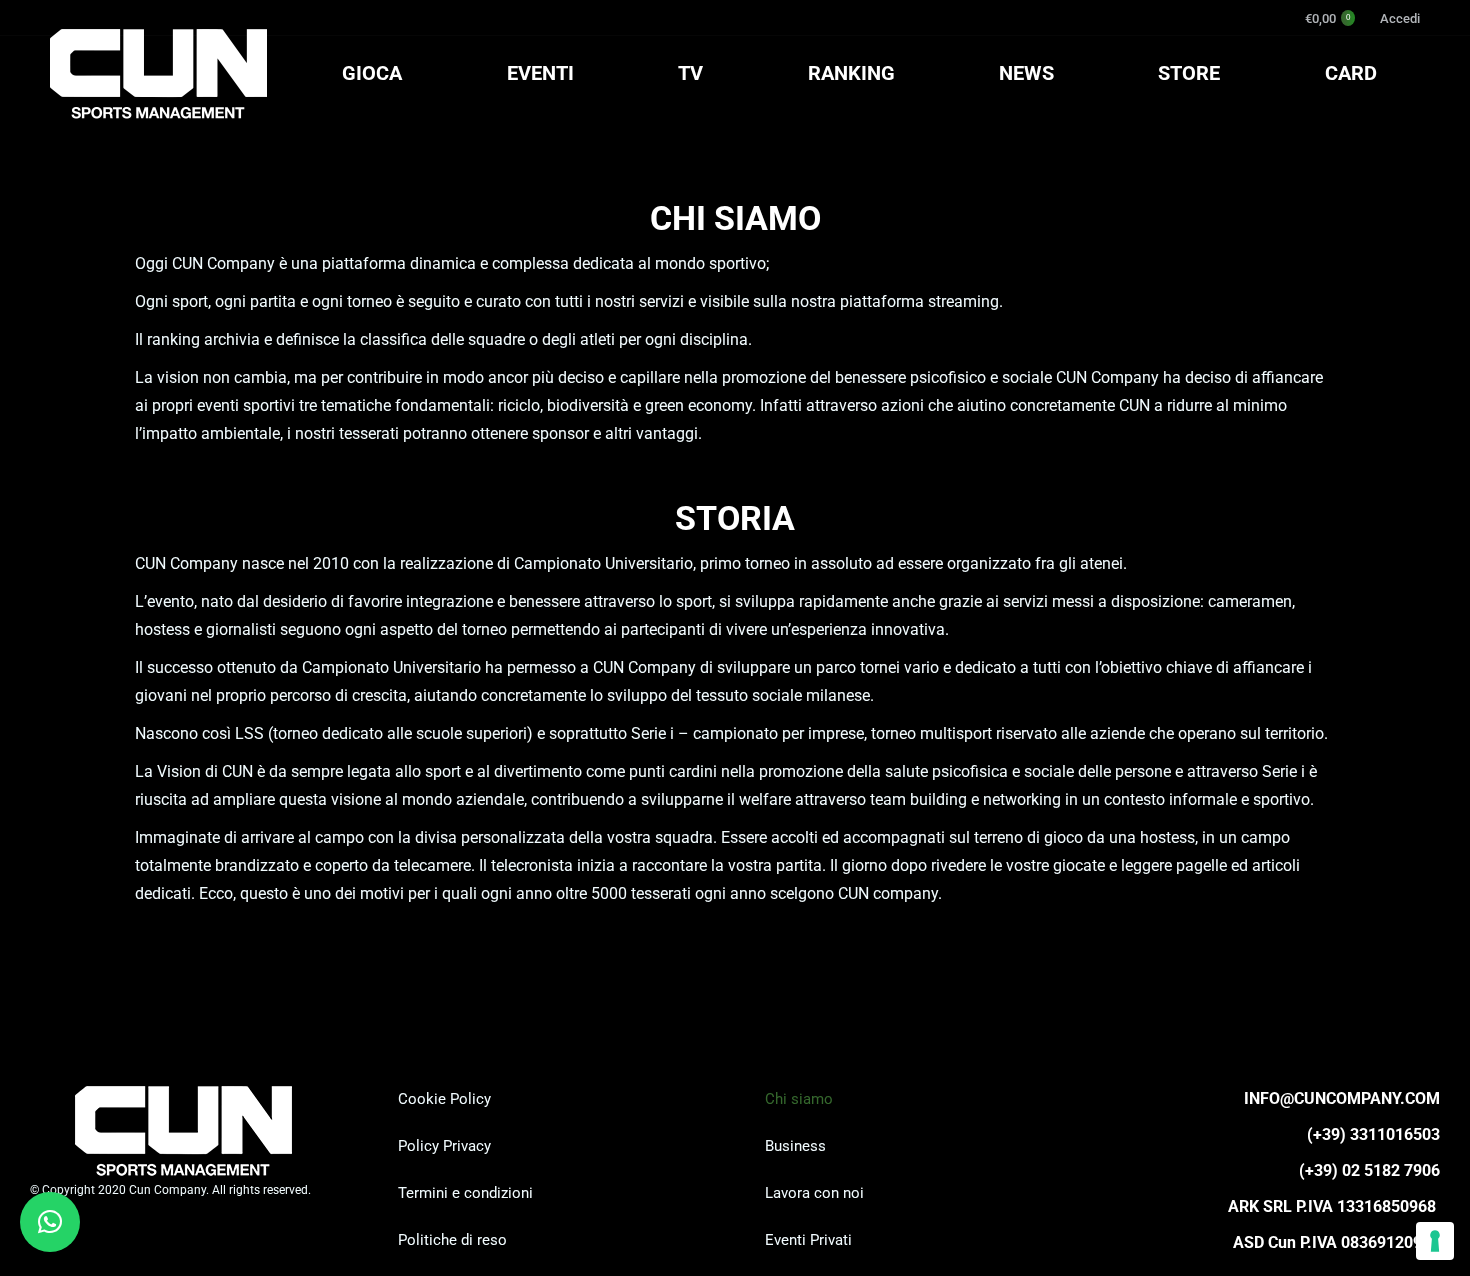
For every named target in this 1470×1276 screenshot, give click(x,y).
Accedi (1400, 18)
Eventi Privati (808, 1240)
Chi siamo (799, 1099)
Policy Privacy (444, 1146)
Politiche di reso (452, 1240)
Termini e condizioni (465, 1193)
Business (795, 1146)
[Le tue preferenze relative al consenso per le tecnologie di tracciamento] (1435, 1241)
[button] (50, 1222)
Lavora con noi (814, 1193)
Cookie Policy (444, 1099)
